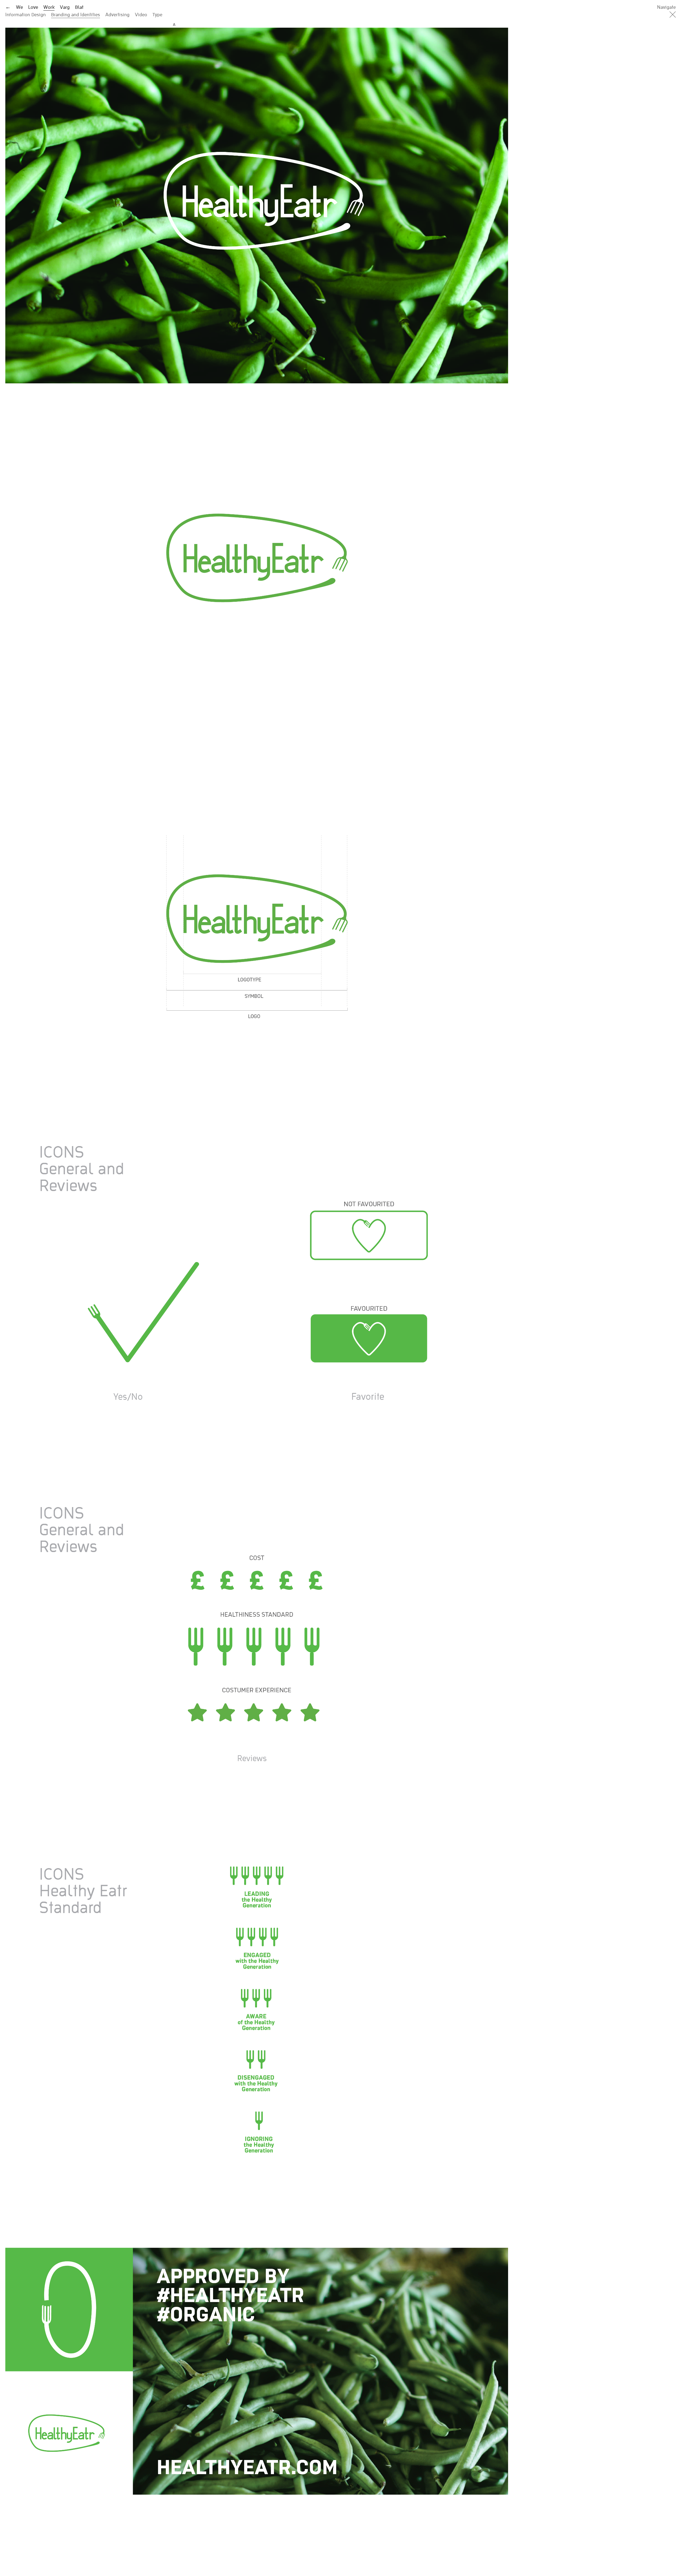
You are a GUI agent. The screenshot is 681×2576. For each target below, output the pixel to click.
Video (141, 14)
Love (33, 7)
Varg (65, 7)
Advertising (117, 14)
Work (49, 7)
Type (157, 14)
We (19, 7)
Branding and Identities (76, 14)
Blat (79, 7)
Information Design (26, 14)
